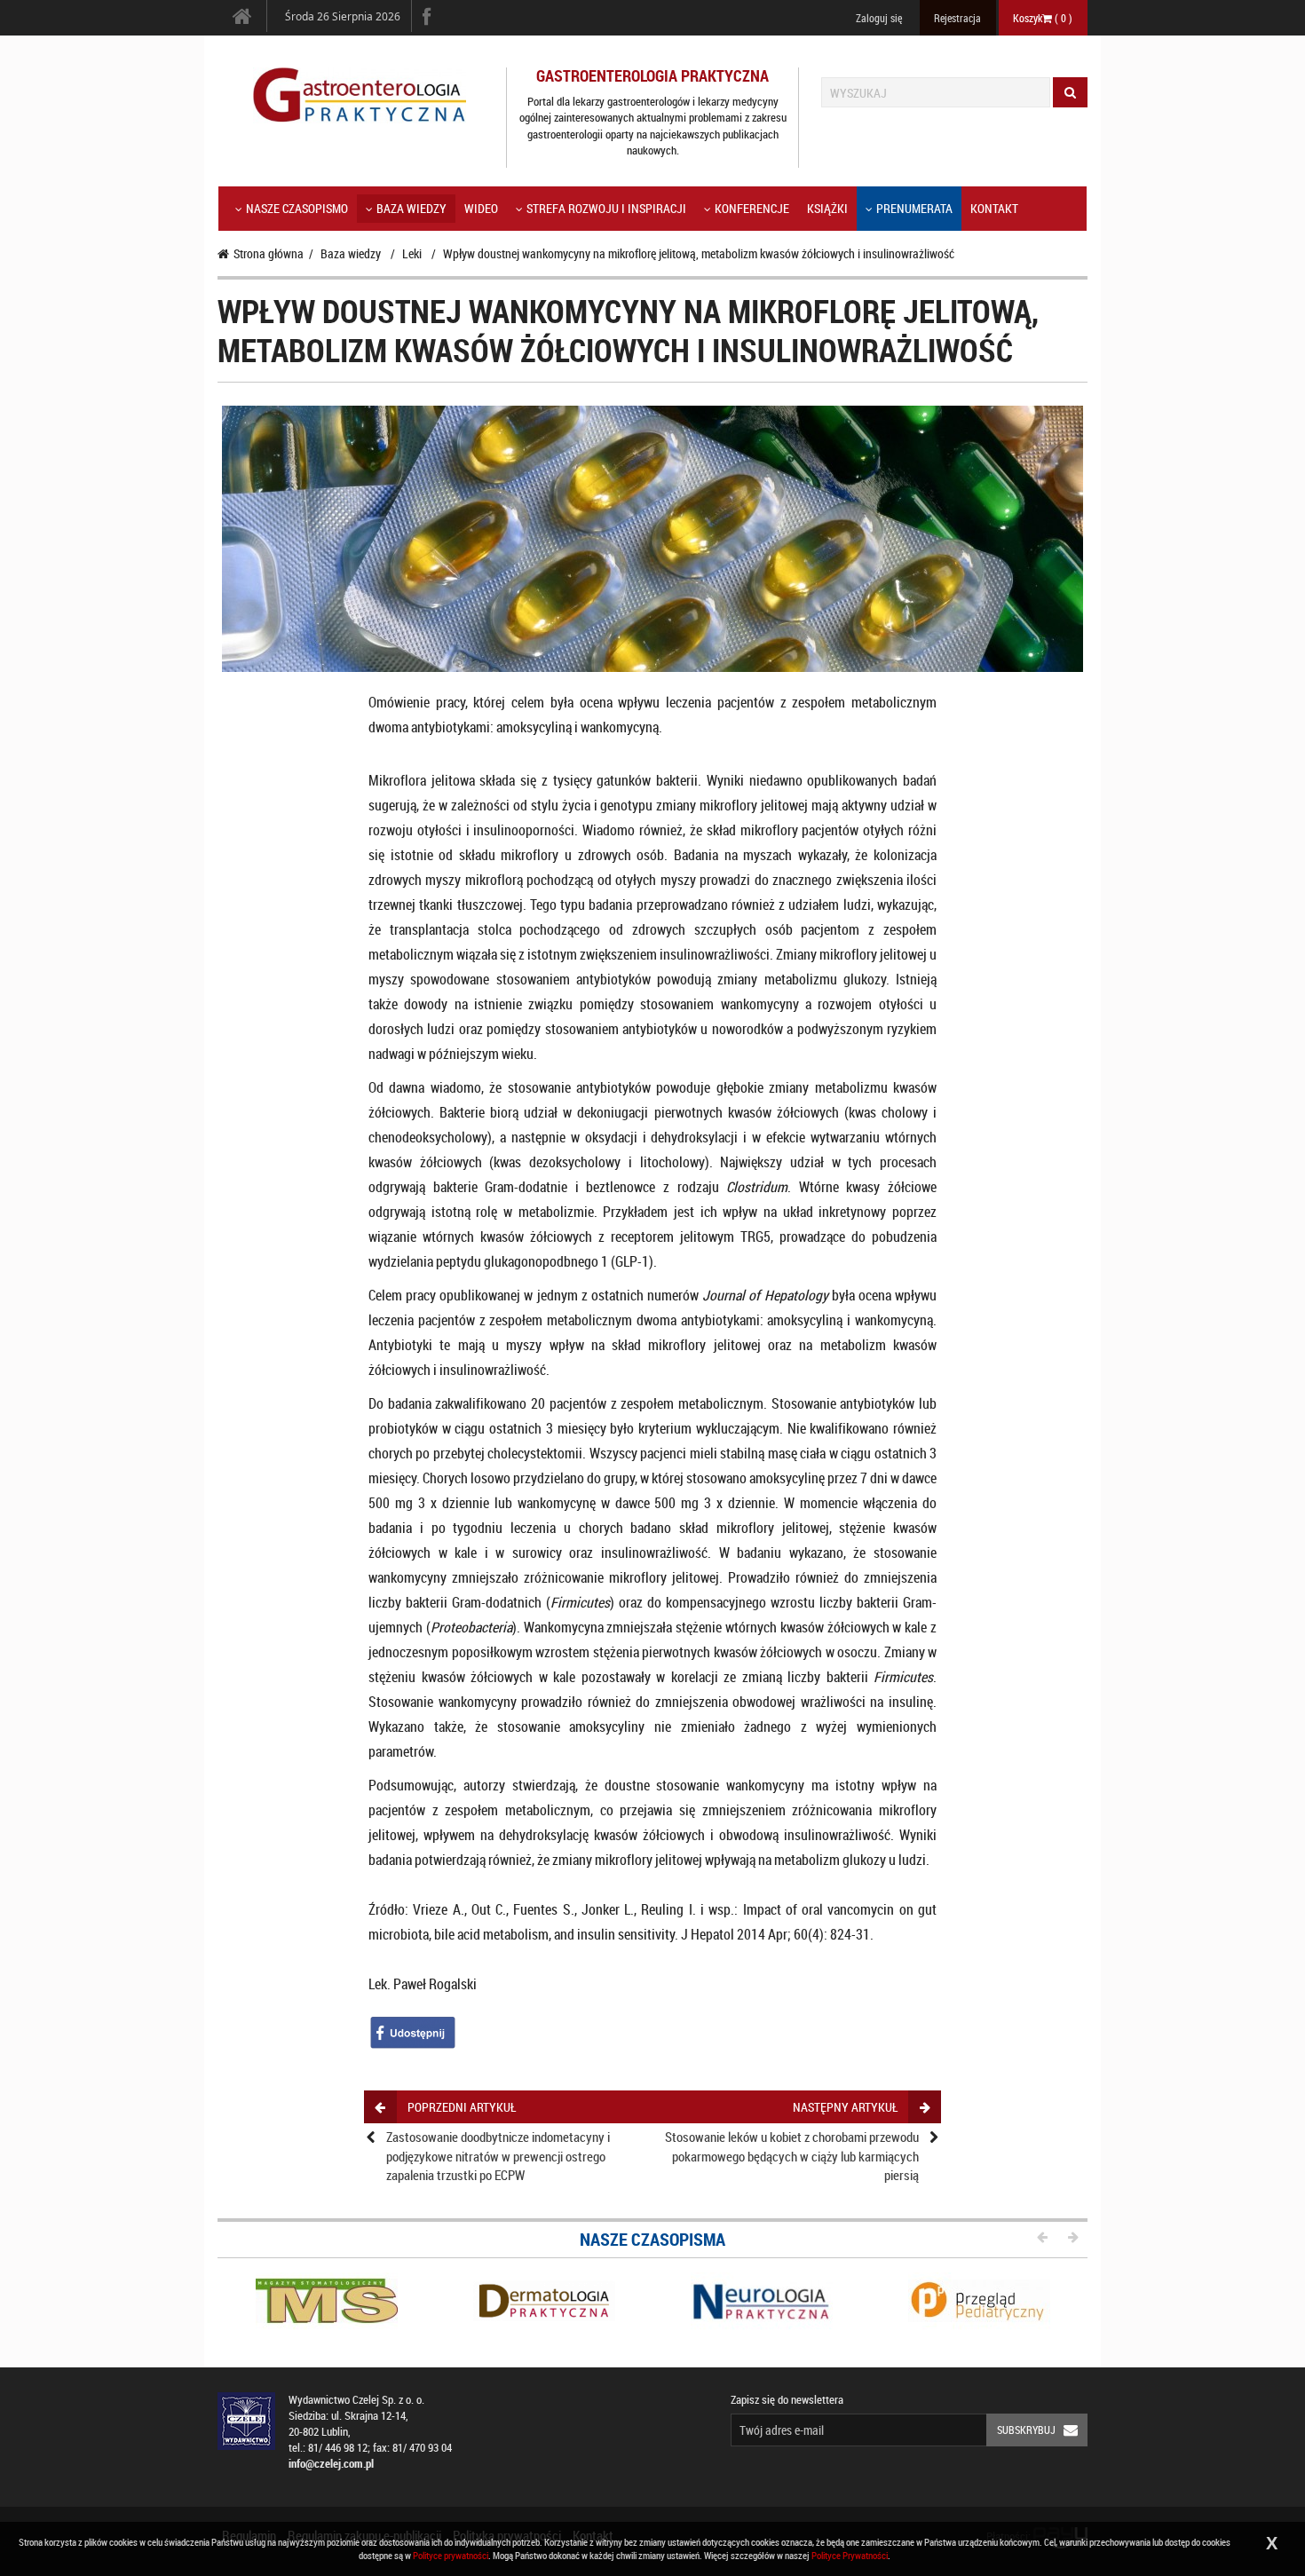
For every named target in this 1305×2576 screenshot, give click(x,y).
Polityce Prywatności (850, 2555)
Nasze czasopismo (297, 208)
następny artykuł (845, 2107)
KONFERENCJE (752, 208)
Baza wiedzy (411, 208)
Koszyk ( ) (1043, 18)
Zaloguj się (879, 18)
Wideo (481, 208)
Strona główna (269, 253)
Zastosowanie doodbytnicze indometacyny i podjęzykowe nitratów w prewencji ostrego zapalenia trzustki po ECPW (498, 2156)
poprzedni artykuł (462, 2107)
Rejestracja (957, 18)
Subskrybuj (1026, 2430)
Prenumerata (914, 208)
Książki (827, 208)
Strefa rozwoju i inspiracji (606, 208)
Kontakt (994, 208)
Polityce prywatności (451, 2555)
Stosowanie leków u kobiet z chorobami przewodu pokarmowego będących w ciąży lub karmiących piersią (792, 2156)
